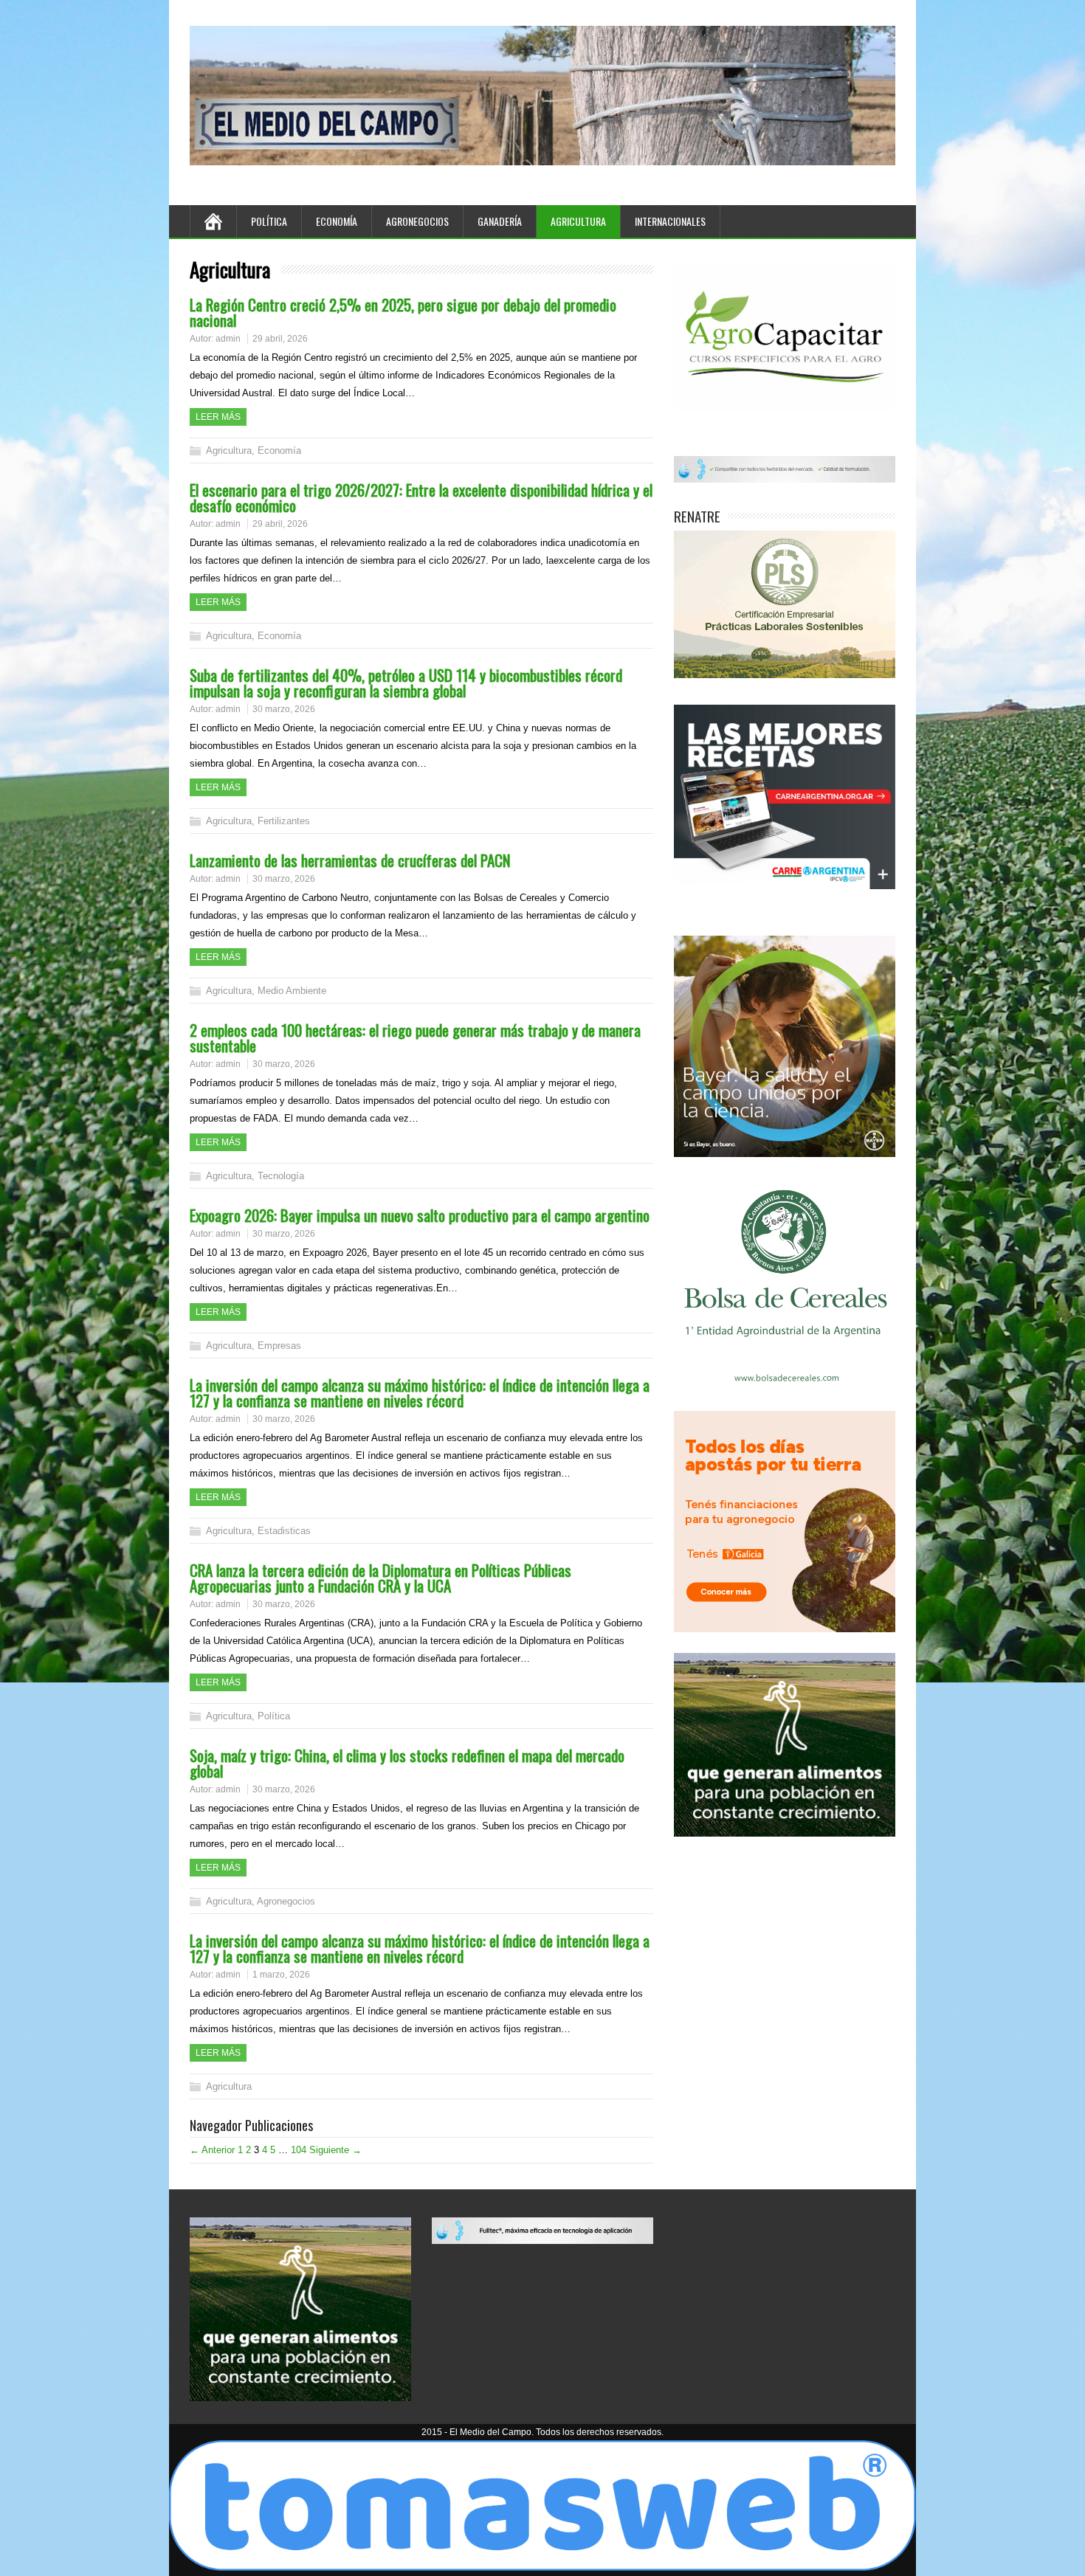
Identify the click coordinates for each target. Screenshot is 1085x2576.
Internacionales (670, 221)
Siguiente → (335, 2150)
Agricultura (578, 221)
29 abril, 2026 (280, 339)
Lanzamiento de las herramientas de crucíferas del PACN (350, 860)
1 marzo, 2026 (281, 1975)
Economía (337, 221)
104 (299, 2150)
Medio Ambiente (292, 991)
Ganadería (500, 221)
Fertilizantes (284, 821)
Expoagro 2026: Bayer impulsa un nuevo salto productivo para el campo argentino (420, 1215)
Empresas (279, 1346)
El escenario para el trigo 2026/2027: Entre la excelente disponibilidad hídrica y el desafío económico (421, 497)
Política (269, 221)
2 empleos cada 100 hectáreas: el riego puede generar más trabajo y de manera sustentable (415, 1037)
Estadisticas (284, 1531)
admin (228, 339)
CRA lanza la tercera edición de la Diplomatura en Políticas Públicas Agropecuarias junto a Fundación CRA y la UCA (380, 1578)
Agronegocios (417, 221)
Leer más (218, 417)
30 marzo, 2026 (284, 709)
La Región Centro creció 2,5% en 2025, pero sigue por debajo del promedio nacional (403, 312)
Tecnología (281, 1176)
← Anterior (212, 2150)
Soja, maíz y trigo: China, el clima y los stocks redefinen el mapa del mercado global (407, 1763)
